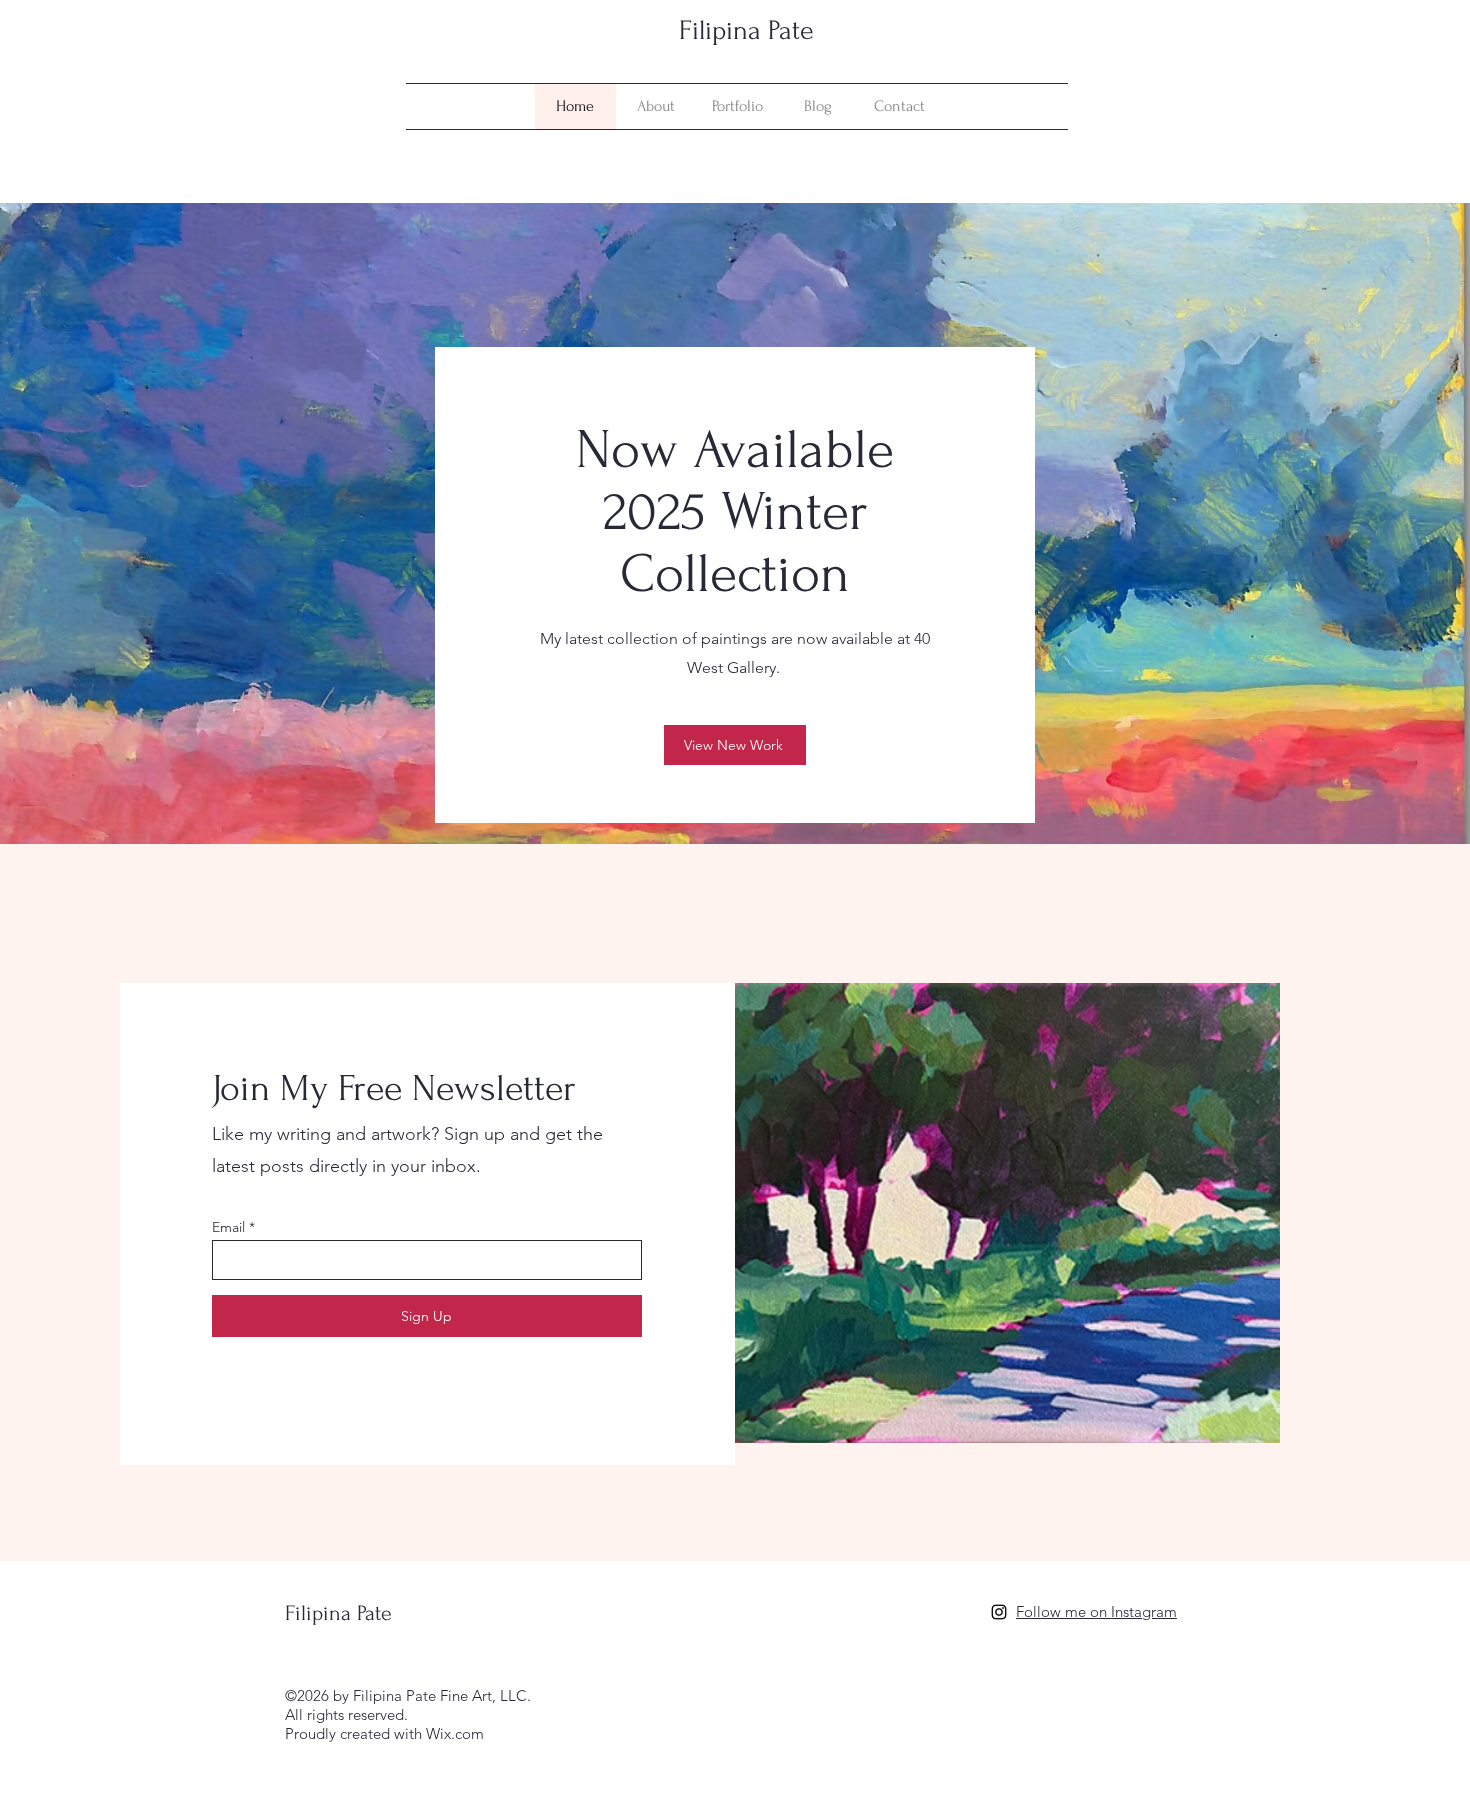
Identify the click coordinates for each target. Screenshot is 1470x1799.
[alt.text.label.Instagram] (999, 1612)
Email (228, 1227)
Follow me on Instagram (1096, 1611)
